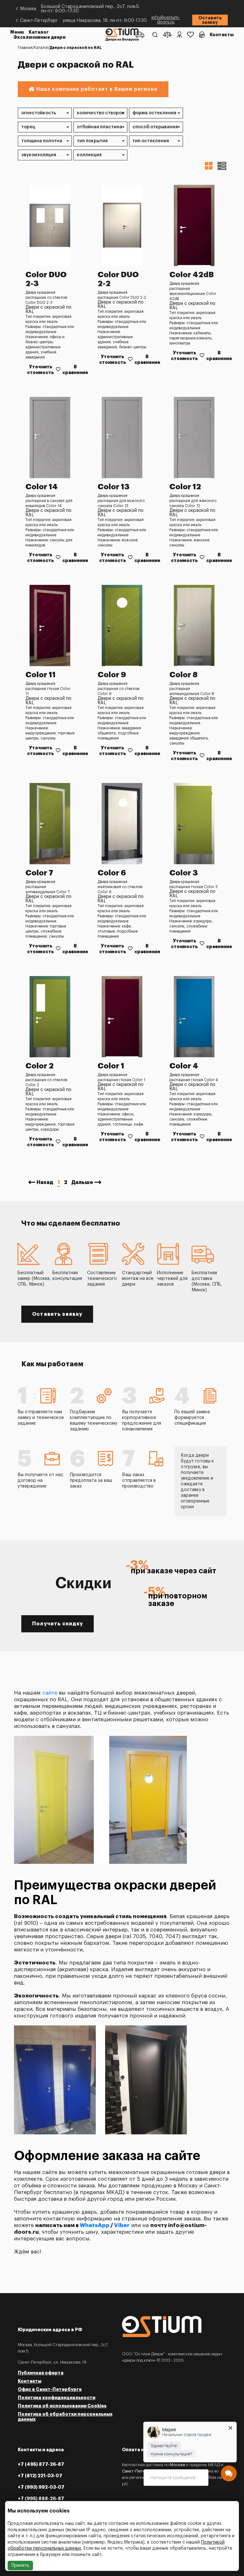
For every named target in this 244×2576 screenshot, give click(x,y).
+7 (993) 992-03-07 (41, 2487)
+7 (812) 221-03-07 (40, 2476)
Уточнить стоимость (41, 370)
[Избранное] (190, 35)
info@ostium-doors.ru (166, 20)
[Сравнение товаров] (167, 35)
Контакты (222, 35)
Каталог (39, 32)
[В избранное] (58, 369)
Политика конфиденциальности (57, 2398)
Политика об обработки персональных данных (65, 2417)
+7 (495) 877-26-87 (41, 2464)
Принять (20, 2566)
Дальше (82, 1182)
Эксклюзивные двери (39, 37)
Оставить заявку (210, 20)
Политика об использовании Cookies (62, 2406)
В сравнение (75, 370)
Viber (122, 2225)
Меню (17, 32)
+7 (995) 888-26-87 (41, 2499)
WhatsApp (95, 2225)
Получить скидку (58, 1624)
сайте (50, 1693)
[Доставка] (140, 35)
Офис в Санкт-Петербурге (50, 2389)
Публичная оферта (41, 2373)
